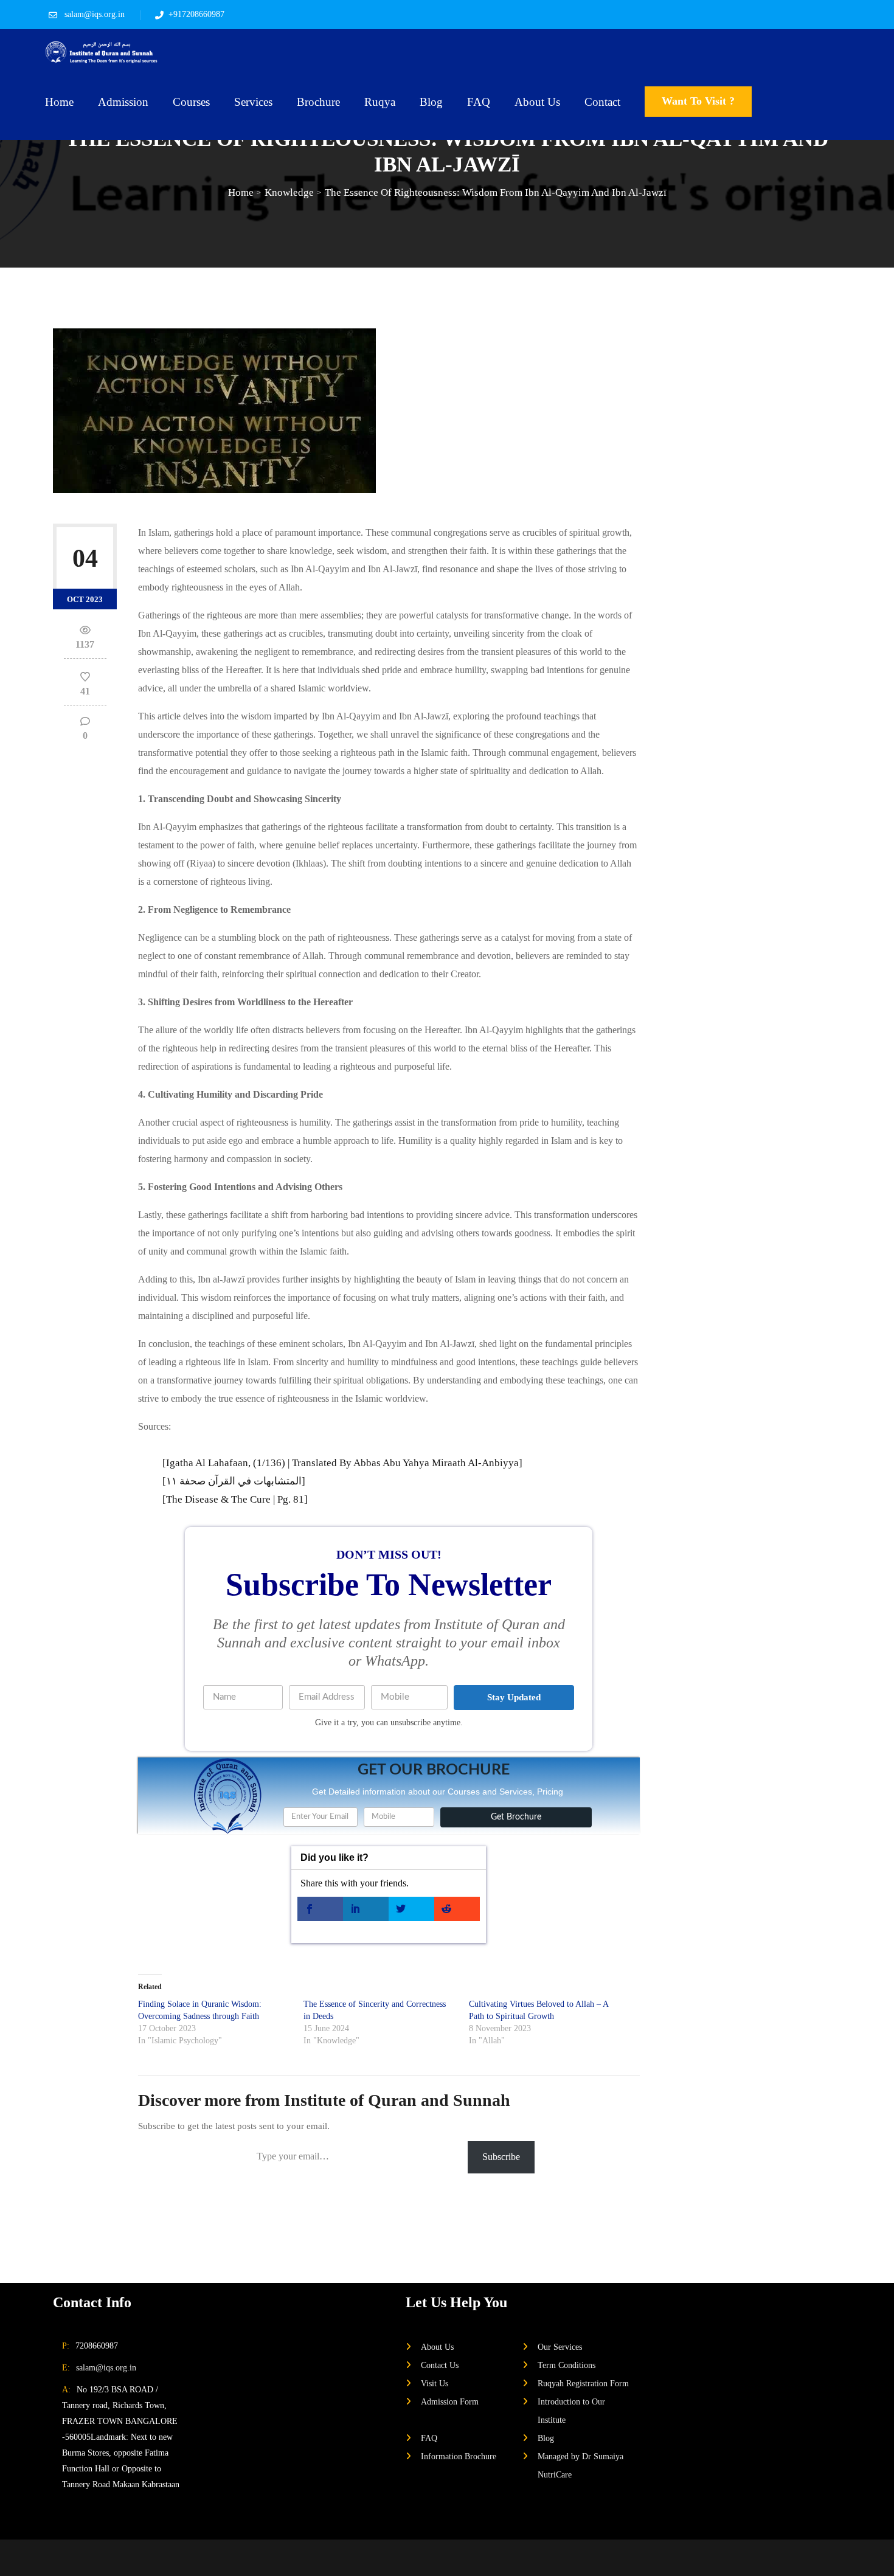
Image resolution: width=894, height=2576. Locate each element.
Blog (431, 102)
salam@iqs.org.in (95, 14)
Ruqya (380, 102)
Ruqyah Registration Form (583, 2383)
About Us (537, 102)
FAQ (479, 102)
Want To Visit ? (698, 101)
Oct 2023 (85, 599)
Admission (123, 102)
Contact (602, 102)
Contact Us (440, 2365)
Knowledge (289, 192)
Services (253, 102)
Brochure (318, 102)
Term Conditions (567, 2365)
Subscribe (501, 2157)
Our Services (560, 2347)
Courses (191, 102)
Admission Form (450, 2401)
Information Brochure (459, 2456)
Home (59, 102)
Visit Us (435, 2383)
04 (85, 558)
